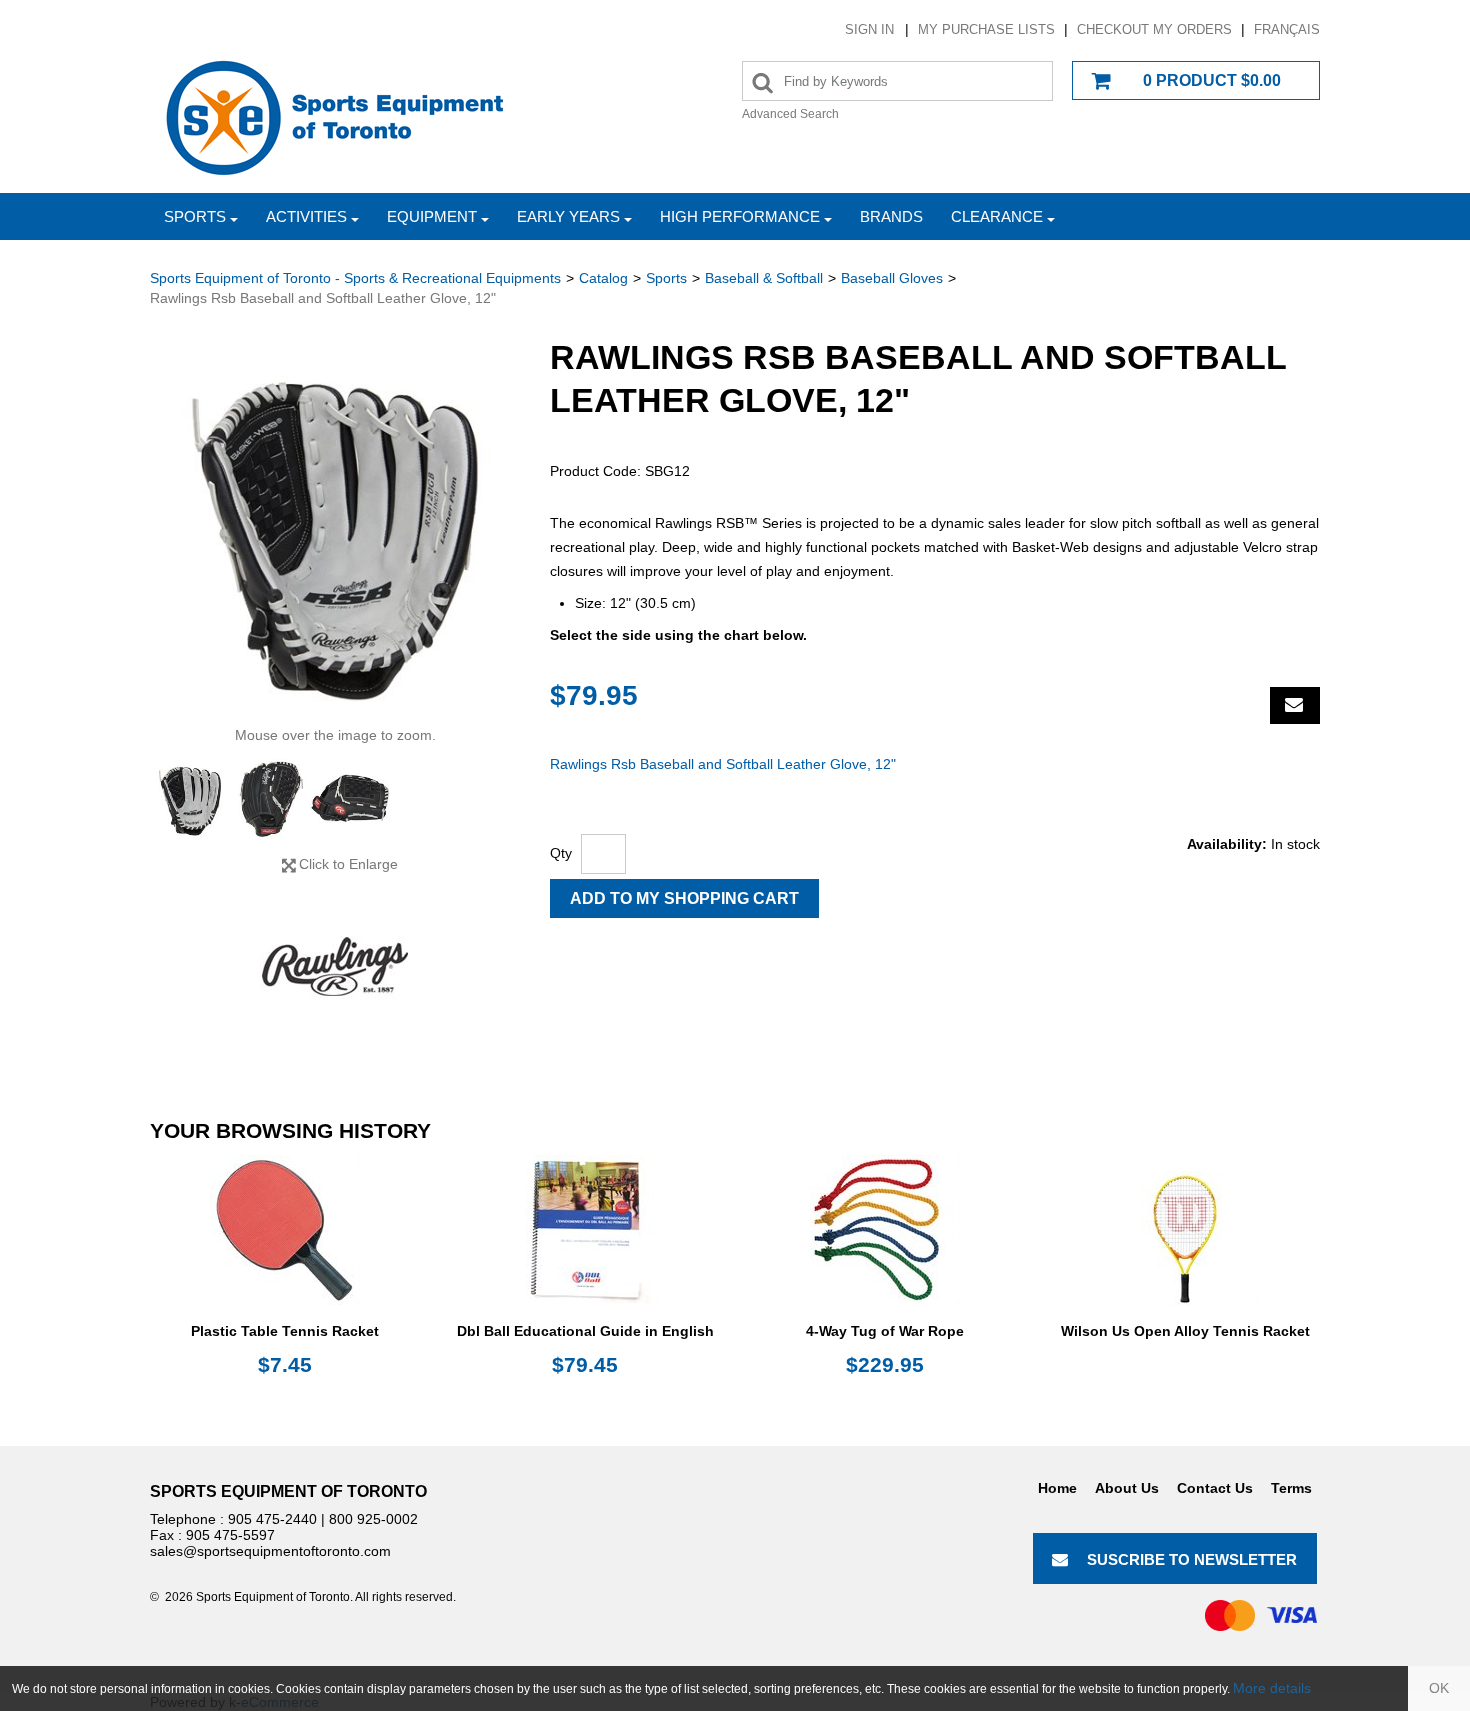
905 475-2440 (272, 1519)
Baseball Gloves (892, 278)
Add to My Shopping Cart (684, 898)
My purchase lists (986, 29)
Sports (195, 216)
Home (1057, 1488)
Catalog (603, 278)
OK (1439, 1688)
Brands (891, 216)
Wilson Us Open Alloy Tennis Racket (1185, 1331)
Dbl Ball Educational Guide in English (585, 1331)
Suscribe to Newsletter (1192, 1559)
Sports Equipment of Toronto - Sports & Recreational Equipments (355, 278)
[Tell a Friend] (1295, 705)
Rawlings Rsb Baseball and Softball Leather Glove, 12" (723, 764)
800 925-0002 (373, 1519)
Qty (561, 853)
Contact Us (1215, 1488)
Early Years (568, 216)
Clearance (997, 216)
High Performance (740, 216)
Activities (306, 216)
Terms (1291, 1488)
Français (1287, 29)
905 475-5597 (230, 1535)
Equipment (432, 216)
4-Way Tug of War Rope (885, 1331)
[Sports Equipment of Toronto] (335, 116)
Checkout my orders (1154, 29)
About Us (1127, 1488)
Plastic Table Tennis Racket (285, 1331)
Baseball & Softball (764, 278)
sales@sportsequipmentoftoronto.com (270, 1551)
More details (1272, 1688)
